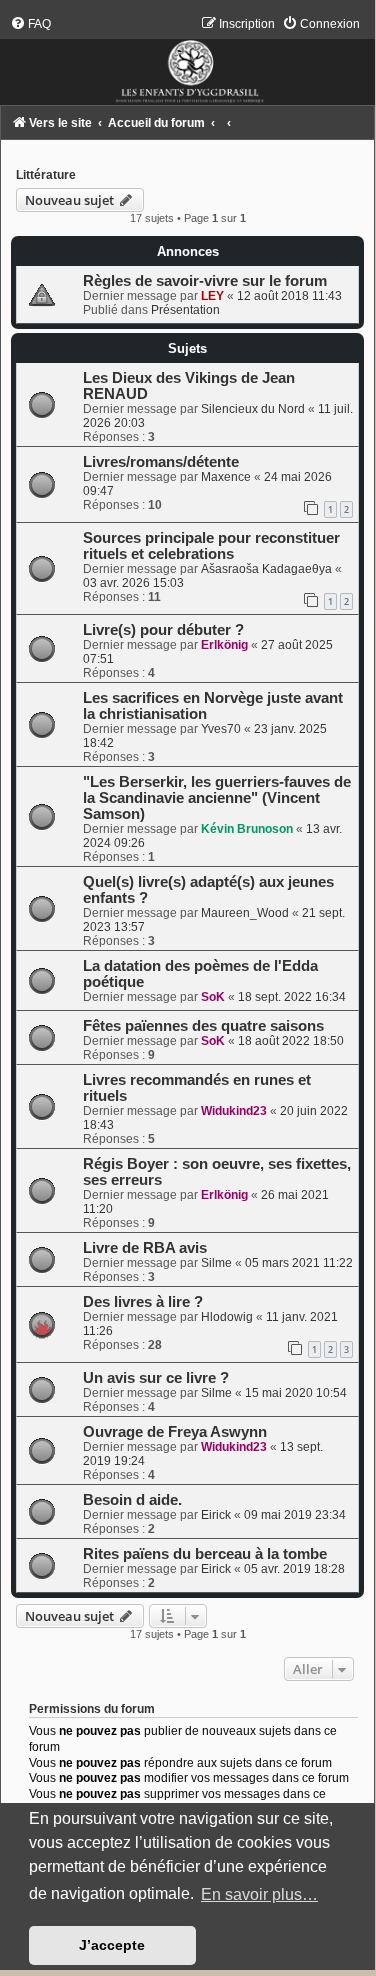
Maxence (226, 477)
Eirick (216, 1515)
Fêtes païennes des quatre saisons (203, 1026)
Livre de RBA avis (145, 1248)
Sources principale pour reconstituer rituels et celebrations (211, 546)
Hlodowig (227, 1317)
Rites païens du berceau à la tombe (205, 1554)
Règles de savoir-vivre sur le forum (205, 281)
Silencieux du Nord (253, 409)
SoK (213, 997)
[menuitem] (30, 24)
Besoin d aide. (132, 1500)
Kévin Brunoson (247, 829)
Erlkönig (224, 645)
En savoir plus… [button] (259, 1894)
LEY (212, 296)
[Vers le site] (187, 60)
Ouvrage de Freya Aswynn (175, 1432)
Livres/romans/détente (161, 462)
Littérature (46, 175)
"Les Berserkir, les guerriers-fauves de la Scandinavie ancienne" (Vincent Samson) (217, 798)
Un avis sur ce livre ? (156, 1378)
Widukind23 (234, 1111)
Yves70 (221, 729)
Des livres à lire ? (143, 1302)
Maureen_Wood (245, 913)
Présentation (185, 310)
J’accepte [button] (112, 1945)
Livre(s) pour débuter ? (163, 630)
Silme (216, 1263)
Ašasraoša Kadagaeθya (266, 569)
